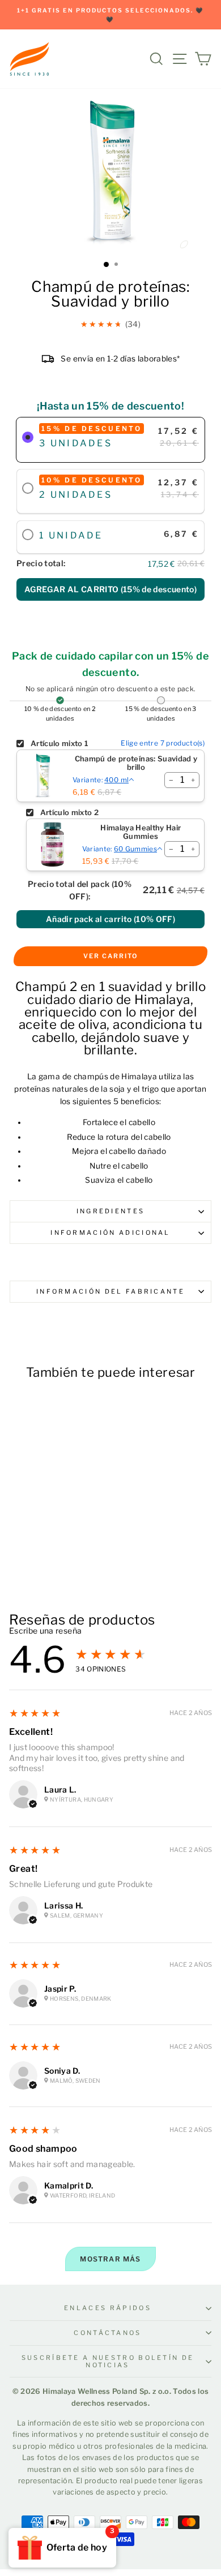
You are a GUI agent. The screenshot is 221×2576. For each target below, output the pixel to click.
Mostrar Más (110, 2259)
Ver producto (48, 1547)
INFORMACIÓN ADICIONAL (110, 1233)
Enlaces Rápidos (108, 2308)
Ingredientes (111, 1211)
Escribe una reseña (45, 1631)
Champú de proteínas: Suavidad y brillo (136, 763)
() (110, 589)
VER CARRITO (110, 956)
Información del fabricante (110, 1291)
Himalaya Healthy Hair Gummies (141, 832)
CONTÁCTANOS (107, 2333)
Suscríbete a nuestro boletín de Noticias (108, 2361)
